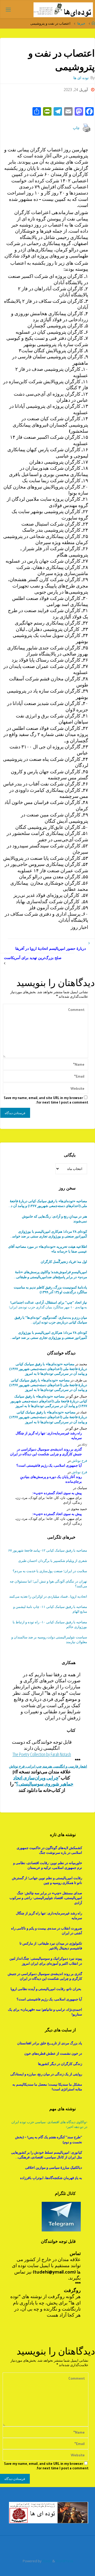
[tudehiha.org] (63, 9)
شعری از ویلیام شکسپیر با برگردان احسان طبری (53, 1561)
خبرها (81, 23)
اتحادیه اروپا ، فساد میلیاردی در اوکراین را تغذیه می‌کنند (48, 1596)
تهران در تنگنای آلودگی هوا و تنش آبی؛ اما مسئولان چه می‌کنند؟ (48, 1584)
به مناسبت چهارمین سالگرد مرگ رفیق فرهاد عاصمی (50, 1320)
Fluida (46, 2561)
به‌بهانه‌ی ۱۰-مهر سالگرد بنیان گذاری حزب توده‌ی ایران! (48, 1305)
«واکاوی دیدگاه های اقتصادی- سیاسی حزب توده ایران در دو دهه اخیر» (49, 2124)
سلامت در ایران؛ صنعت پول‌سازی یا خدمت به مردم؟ (50, 1571)
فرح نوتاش (79, 1461)
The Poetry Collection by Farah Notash (42, 1754)
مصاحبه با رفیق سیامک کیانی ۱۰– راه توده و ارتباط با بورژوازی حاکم (50, 1624)
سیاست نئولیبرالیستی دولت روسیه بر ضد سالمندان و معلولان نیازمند (49, 1639)
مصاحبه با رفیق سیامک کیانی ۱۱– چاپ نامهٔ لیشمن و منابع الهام (50, 1609)
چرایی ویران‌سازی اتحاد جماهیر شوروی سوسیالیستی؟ (43, 1781)
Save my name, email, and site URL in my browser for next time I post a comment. (46, 1100)
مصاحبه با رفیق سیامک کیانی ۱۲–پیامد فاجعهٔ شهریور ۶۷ (48, 1550)
